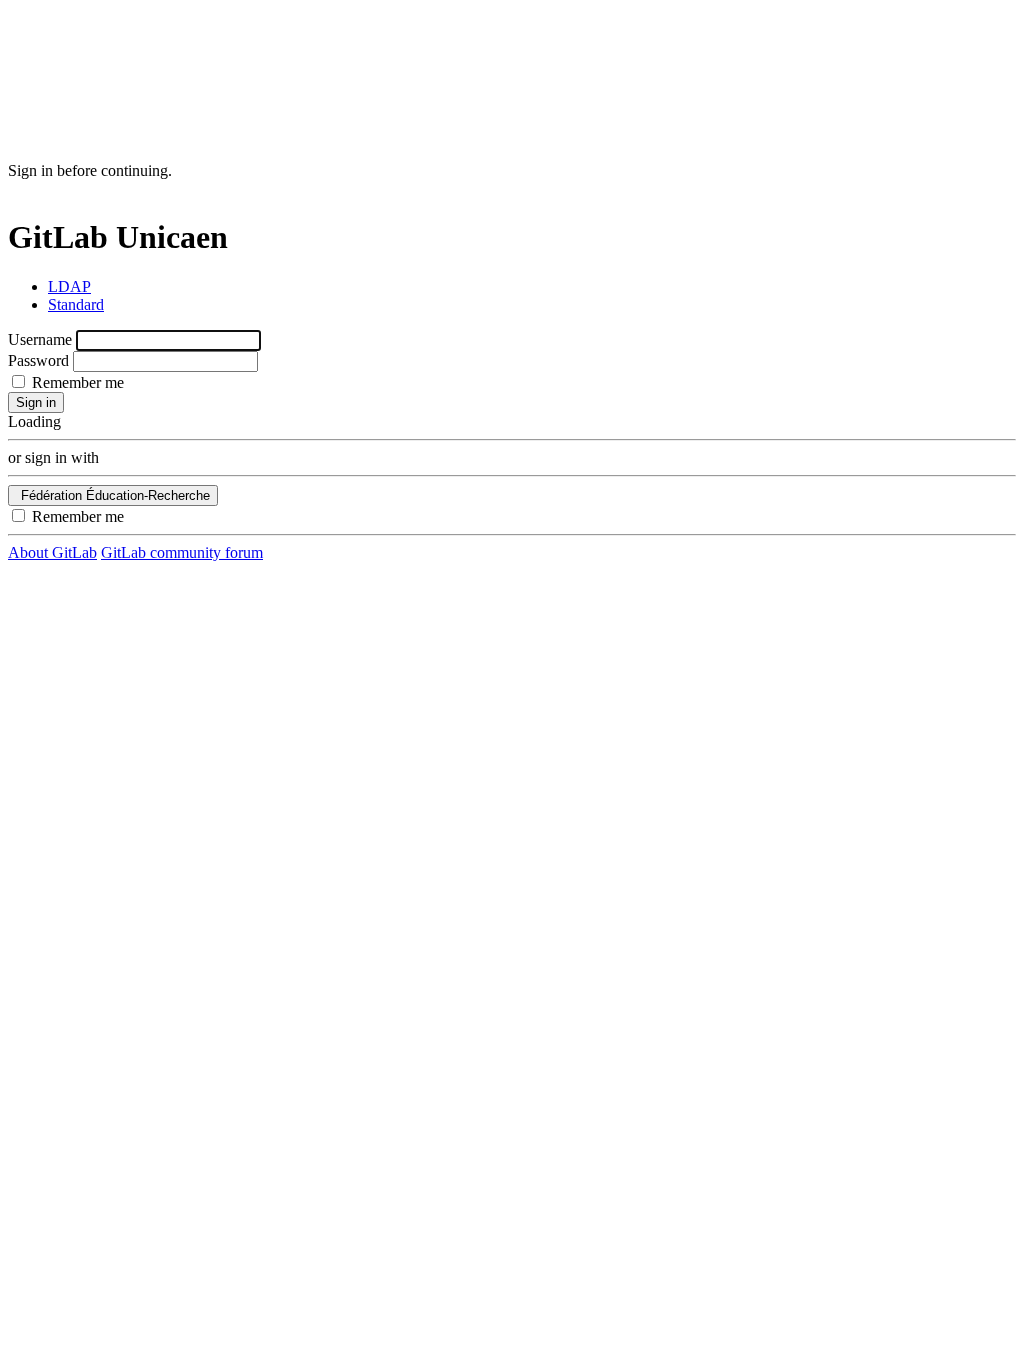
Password (38, 360)
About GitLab (52, 552)
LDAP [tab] (69, 286)
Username (40, 339)
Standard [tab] (76, 304)
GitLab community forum (182, 552)
